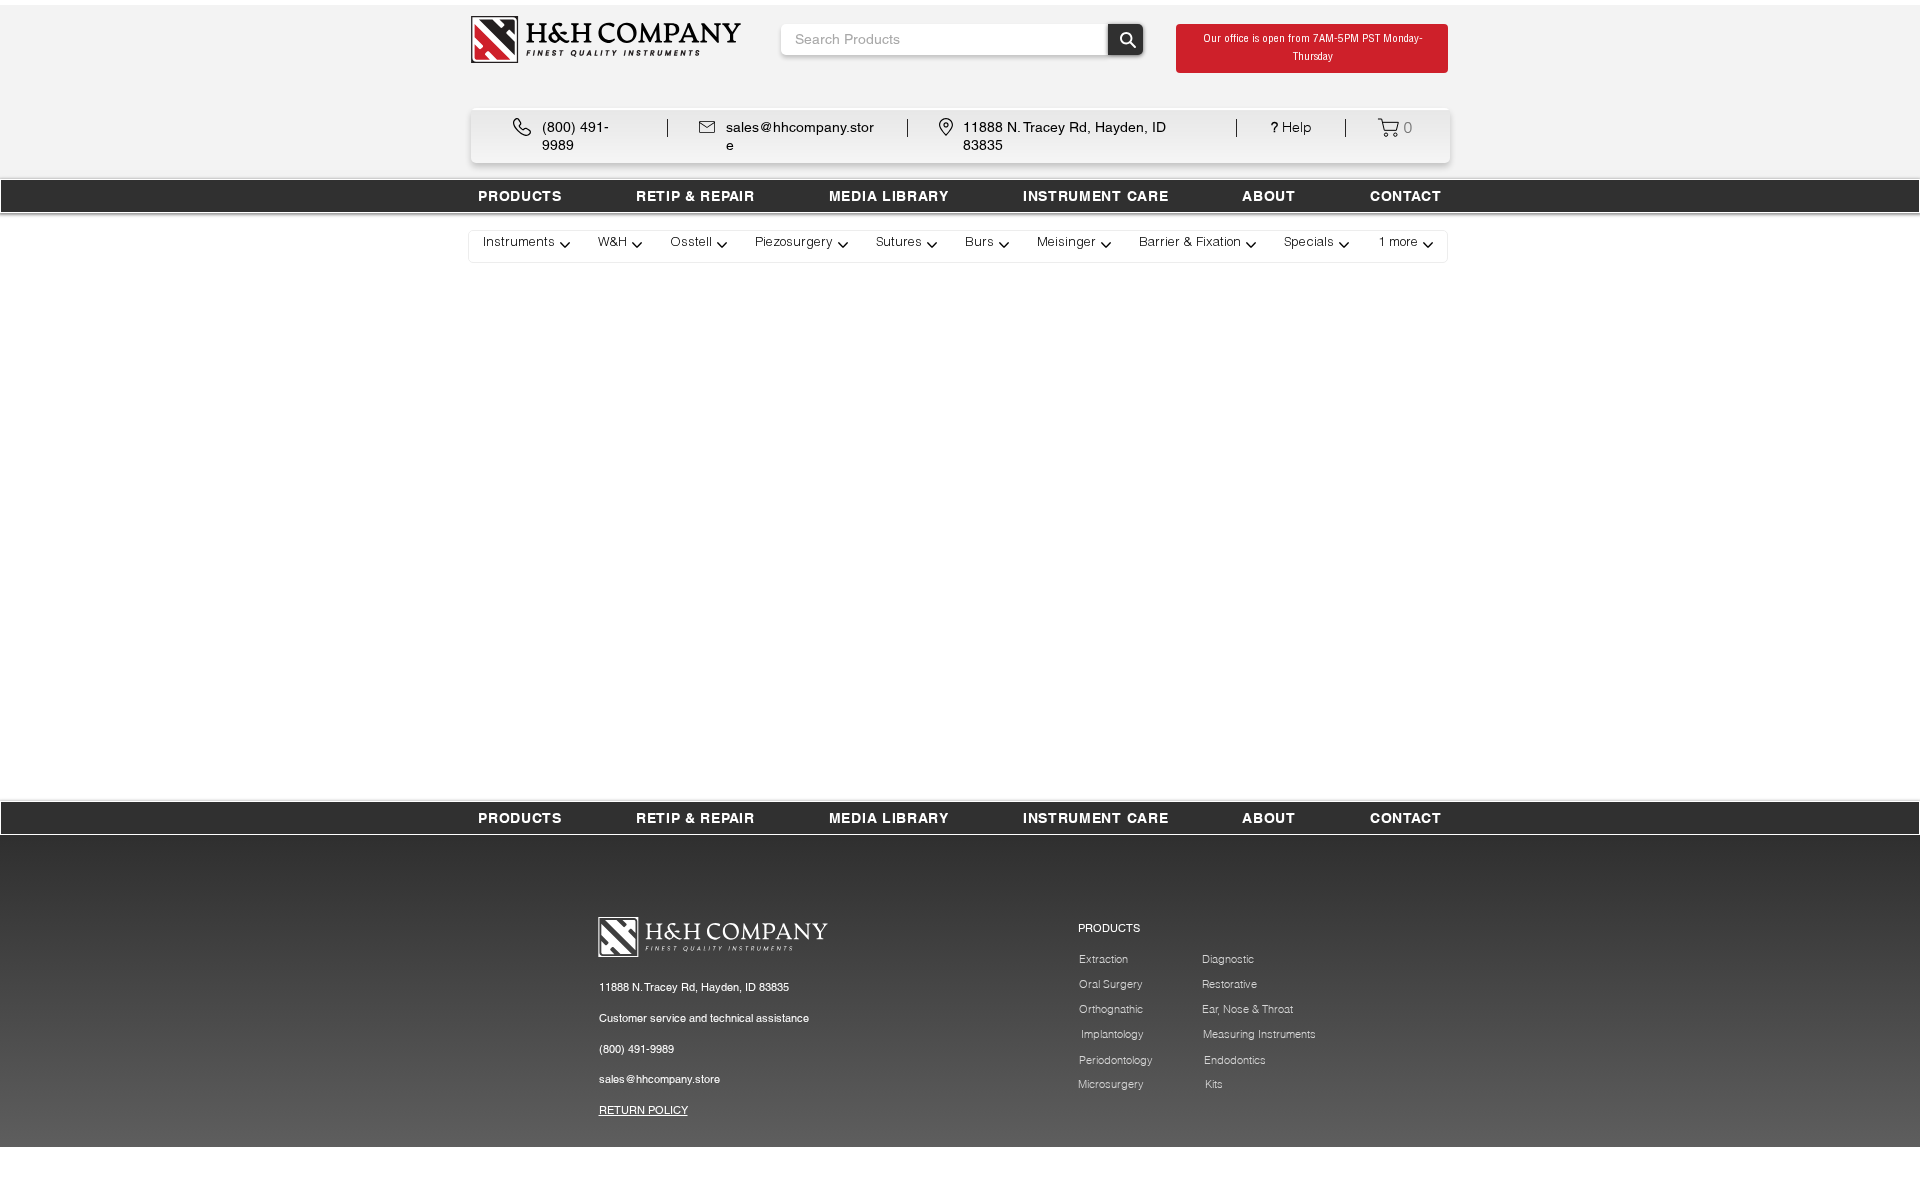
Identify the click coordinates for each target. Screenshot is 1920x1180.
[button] (695, 196)
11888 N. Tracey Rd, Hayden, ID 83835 (694, 987)
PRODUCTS (1109, 928)
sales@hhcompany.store (659, 1079)
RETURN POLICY (643, 1110)
